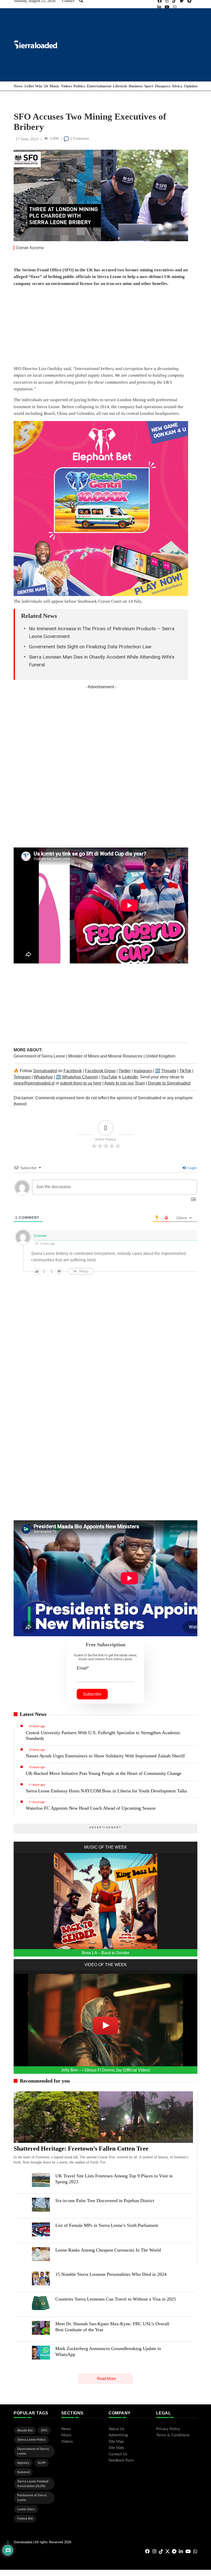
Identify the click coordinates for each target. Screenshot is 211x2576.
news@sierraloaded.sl (34, 1083)
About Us (117, 2429)
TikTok (185, 1071)
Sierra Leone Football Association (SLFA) (33, 2484)
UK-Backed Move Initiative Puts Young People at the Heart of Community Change (104, 1773)
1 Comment (79, 138)
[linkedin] (159, 7)
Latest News (33, 1714)
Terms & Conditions (173, 2435)
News (18, 86)
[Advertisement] (101, 327)
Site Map (116, 2442)
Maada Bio (25, 2430)
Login (192, 1168)
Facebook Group (100, 1071)
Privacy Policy (168, 2429)
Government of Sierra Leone (40, 1056)
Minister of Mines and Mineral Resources (106, 1056)
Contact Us (118, 2454)
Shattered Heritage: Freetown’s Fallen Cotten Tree (81, 2149)
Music (54, 86)
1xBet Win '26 (36, 86)
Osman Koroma (30, 248)
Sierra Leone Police (32, 2440)
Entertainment (99, 86)
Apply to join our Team (125, 1083)
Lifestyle (120, 86)
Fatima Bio (25, 2519)
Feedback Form (121, 2460)
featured (23, 2472)
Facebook (73, 1071)
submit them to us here (81, 1083)
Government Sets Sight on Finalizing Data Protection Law (90, 647)
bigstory (23, 2463)
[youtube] (167, 7)
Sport (149, 86)
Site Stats (116, 2448)
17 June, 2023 (27, 139)
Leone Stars (26, 2509)
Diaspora (163, 86)
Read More (106, 2378)
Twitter (125, 1071)
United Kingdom (160, 1056)
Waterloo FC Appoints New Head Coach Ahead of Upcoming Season (91, 1808)
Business (136, 86)
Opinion (191, 86)
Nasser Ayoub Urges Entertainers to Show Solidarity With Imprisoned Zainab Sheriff (105, 1756)
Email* (83, 1668)
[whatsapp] (175, 7)
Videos (67, 86)
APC (44, 2430)
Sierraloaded (45, 1071)
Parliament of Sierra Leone (32, 2498)
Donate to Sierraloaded (169, 1083)
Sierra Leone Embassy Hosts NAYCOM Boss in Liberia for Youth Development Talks (106, 1791)
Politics (79, 86)
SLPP (42, 2463)
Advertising (118, 2435)
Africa (177, 86)
